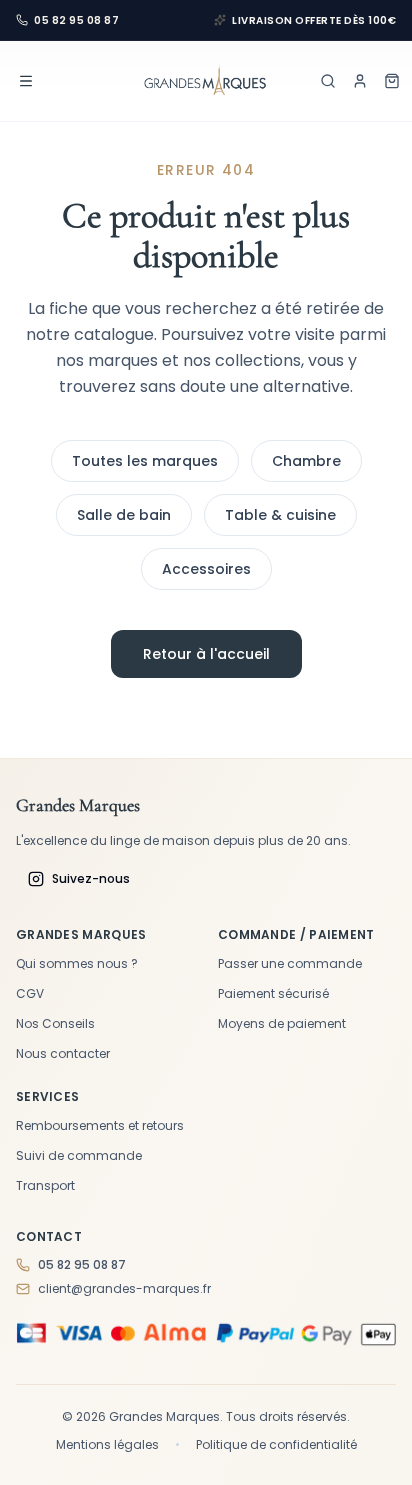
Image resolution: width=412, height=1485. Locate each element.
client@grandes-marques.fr (124, 1289)
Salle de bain (124, 515)
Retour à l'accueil (206, 654)
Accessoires (206, 569)
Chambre (306, 461)
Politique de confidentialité (276, 1445)
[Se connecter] (360, 81)
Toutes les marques (145, 461)
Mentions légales (107, 1445)
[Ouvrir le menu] (26, 81)
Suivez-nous (91, 878)
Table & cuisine (280, 515)
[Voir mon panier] (392, 81)
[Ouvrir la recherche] (328, 81)
